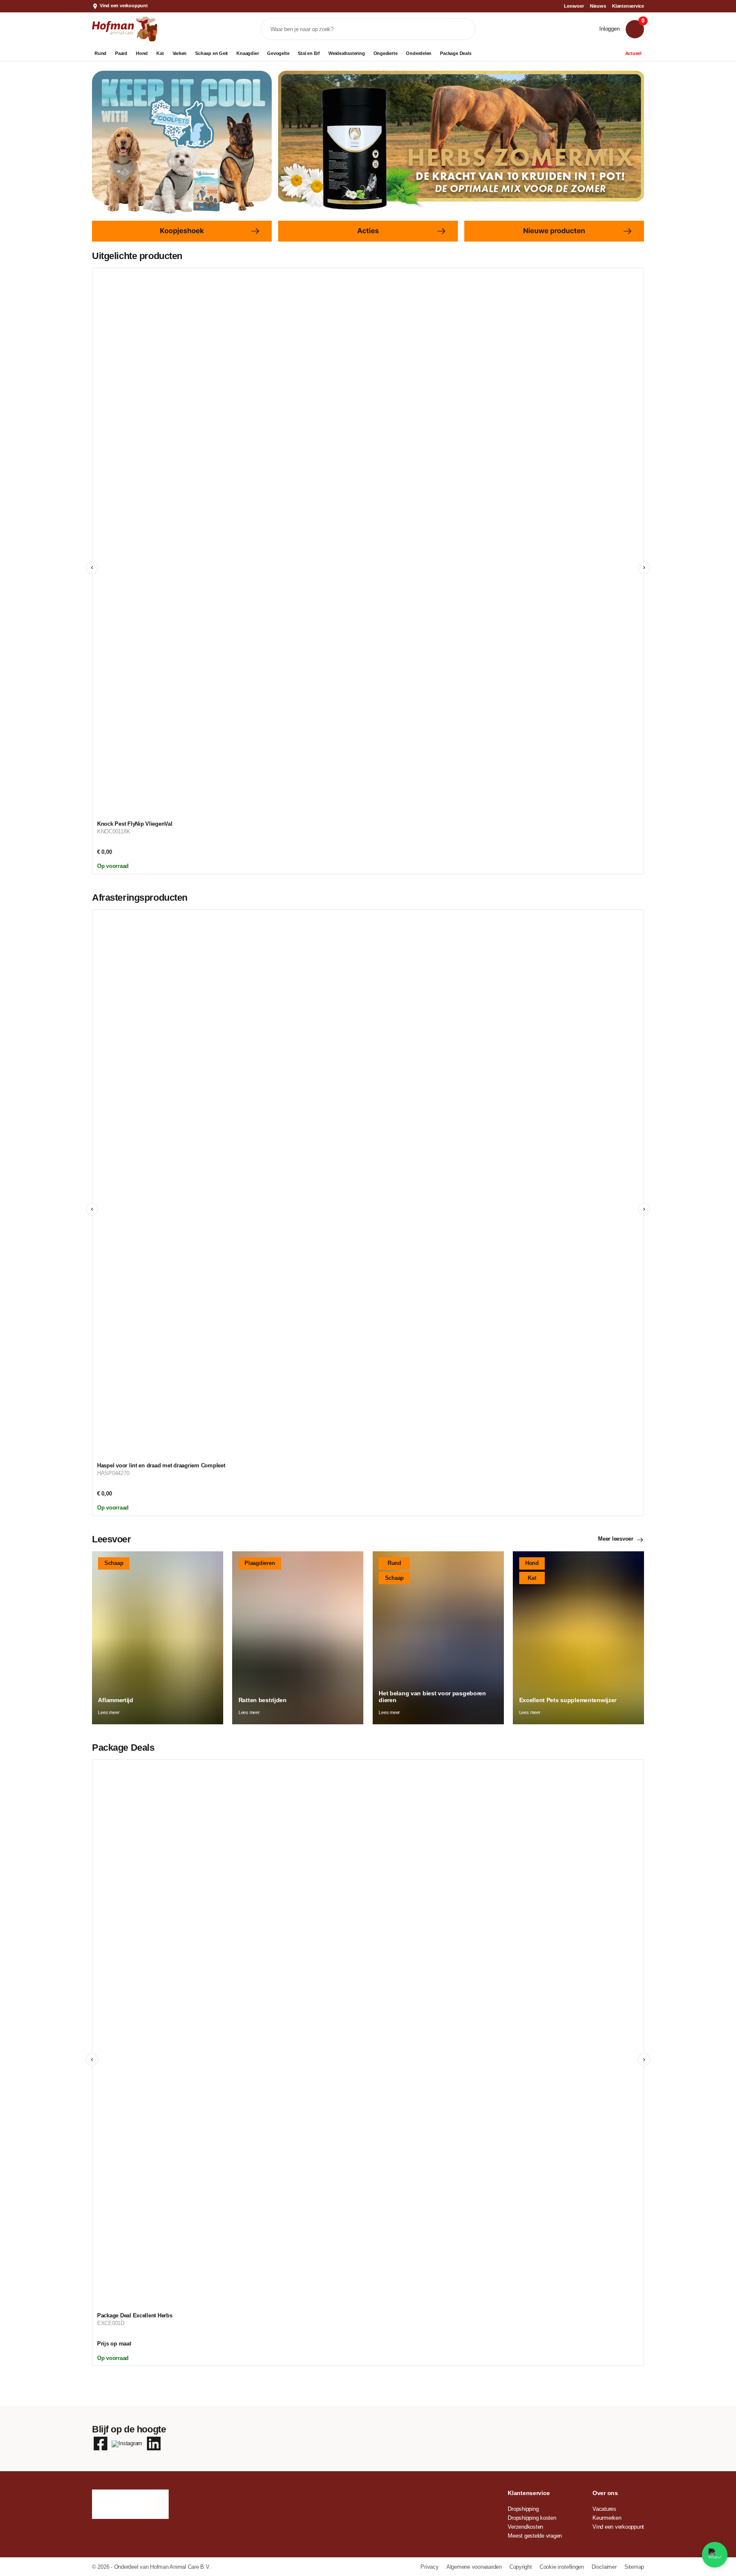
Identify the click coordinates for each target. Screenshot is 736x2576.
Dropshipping (523, 2509)
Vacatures (604, 2509)
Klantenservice (628, 6)
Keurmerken (607, 2518)
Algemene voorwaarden (475, 2567)
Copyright (521, 2567)
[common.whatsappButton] (715, 2555)
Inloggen (609, 29)
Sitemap (634, 2567)
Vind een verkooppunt (124, 6)
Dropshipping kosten (532, 2518)
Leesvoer (574, 6)
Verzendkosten (525, 2527)
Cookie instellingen (563, 2567)
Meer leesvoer (616, 1539)
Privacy (430, 2567)
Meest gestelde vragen (535, 2536)
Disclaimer (605, 2567)
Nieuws (598, 6)
